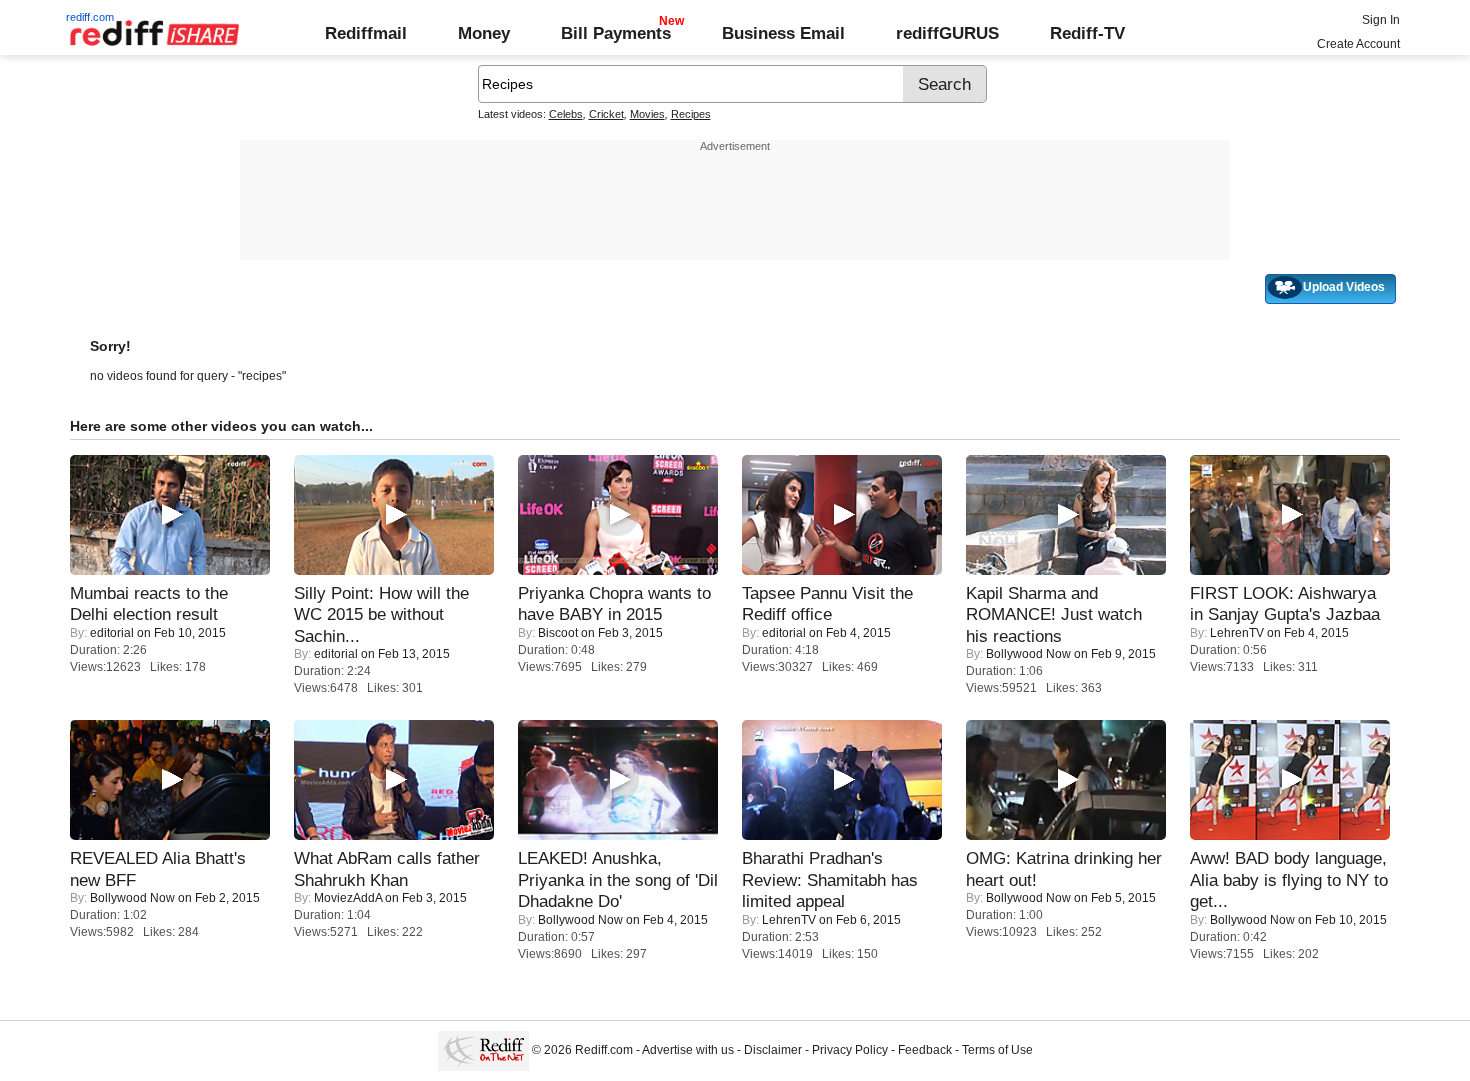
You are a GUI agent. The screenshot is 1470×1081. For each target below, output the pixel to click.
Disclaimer (773, 1050)
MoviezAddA (348, 898)
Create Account (1358, 44)
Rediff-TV (1087, 33)
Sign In (1381, 20)
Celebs (566, 114)
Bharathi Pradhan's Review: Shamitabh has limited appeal (830, 879)
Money (484, 33)
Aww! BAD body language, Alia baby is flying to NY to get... (1289, 879)
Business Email (783, 33)
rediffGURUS (947, 33)
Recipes (691, 114)
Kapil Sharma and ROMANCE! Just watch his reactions (1054, 614)
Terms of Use (997, 1050)
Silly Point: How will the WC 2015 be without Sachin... (381, 614)
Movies (647, 114)
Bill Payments (616, 33)
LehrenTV (1237, 633)
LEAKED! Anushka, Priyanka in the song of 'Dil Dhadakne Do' (618, 879)
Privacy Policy (850, 1050)
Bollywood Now (1028, 654)
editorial (112, 633)
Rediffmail (366, 33)
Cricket (606, 114)
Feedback (925, 1050)
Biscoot (558, 633)
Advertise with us (688, 1050)
